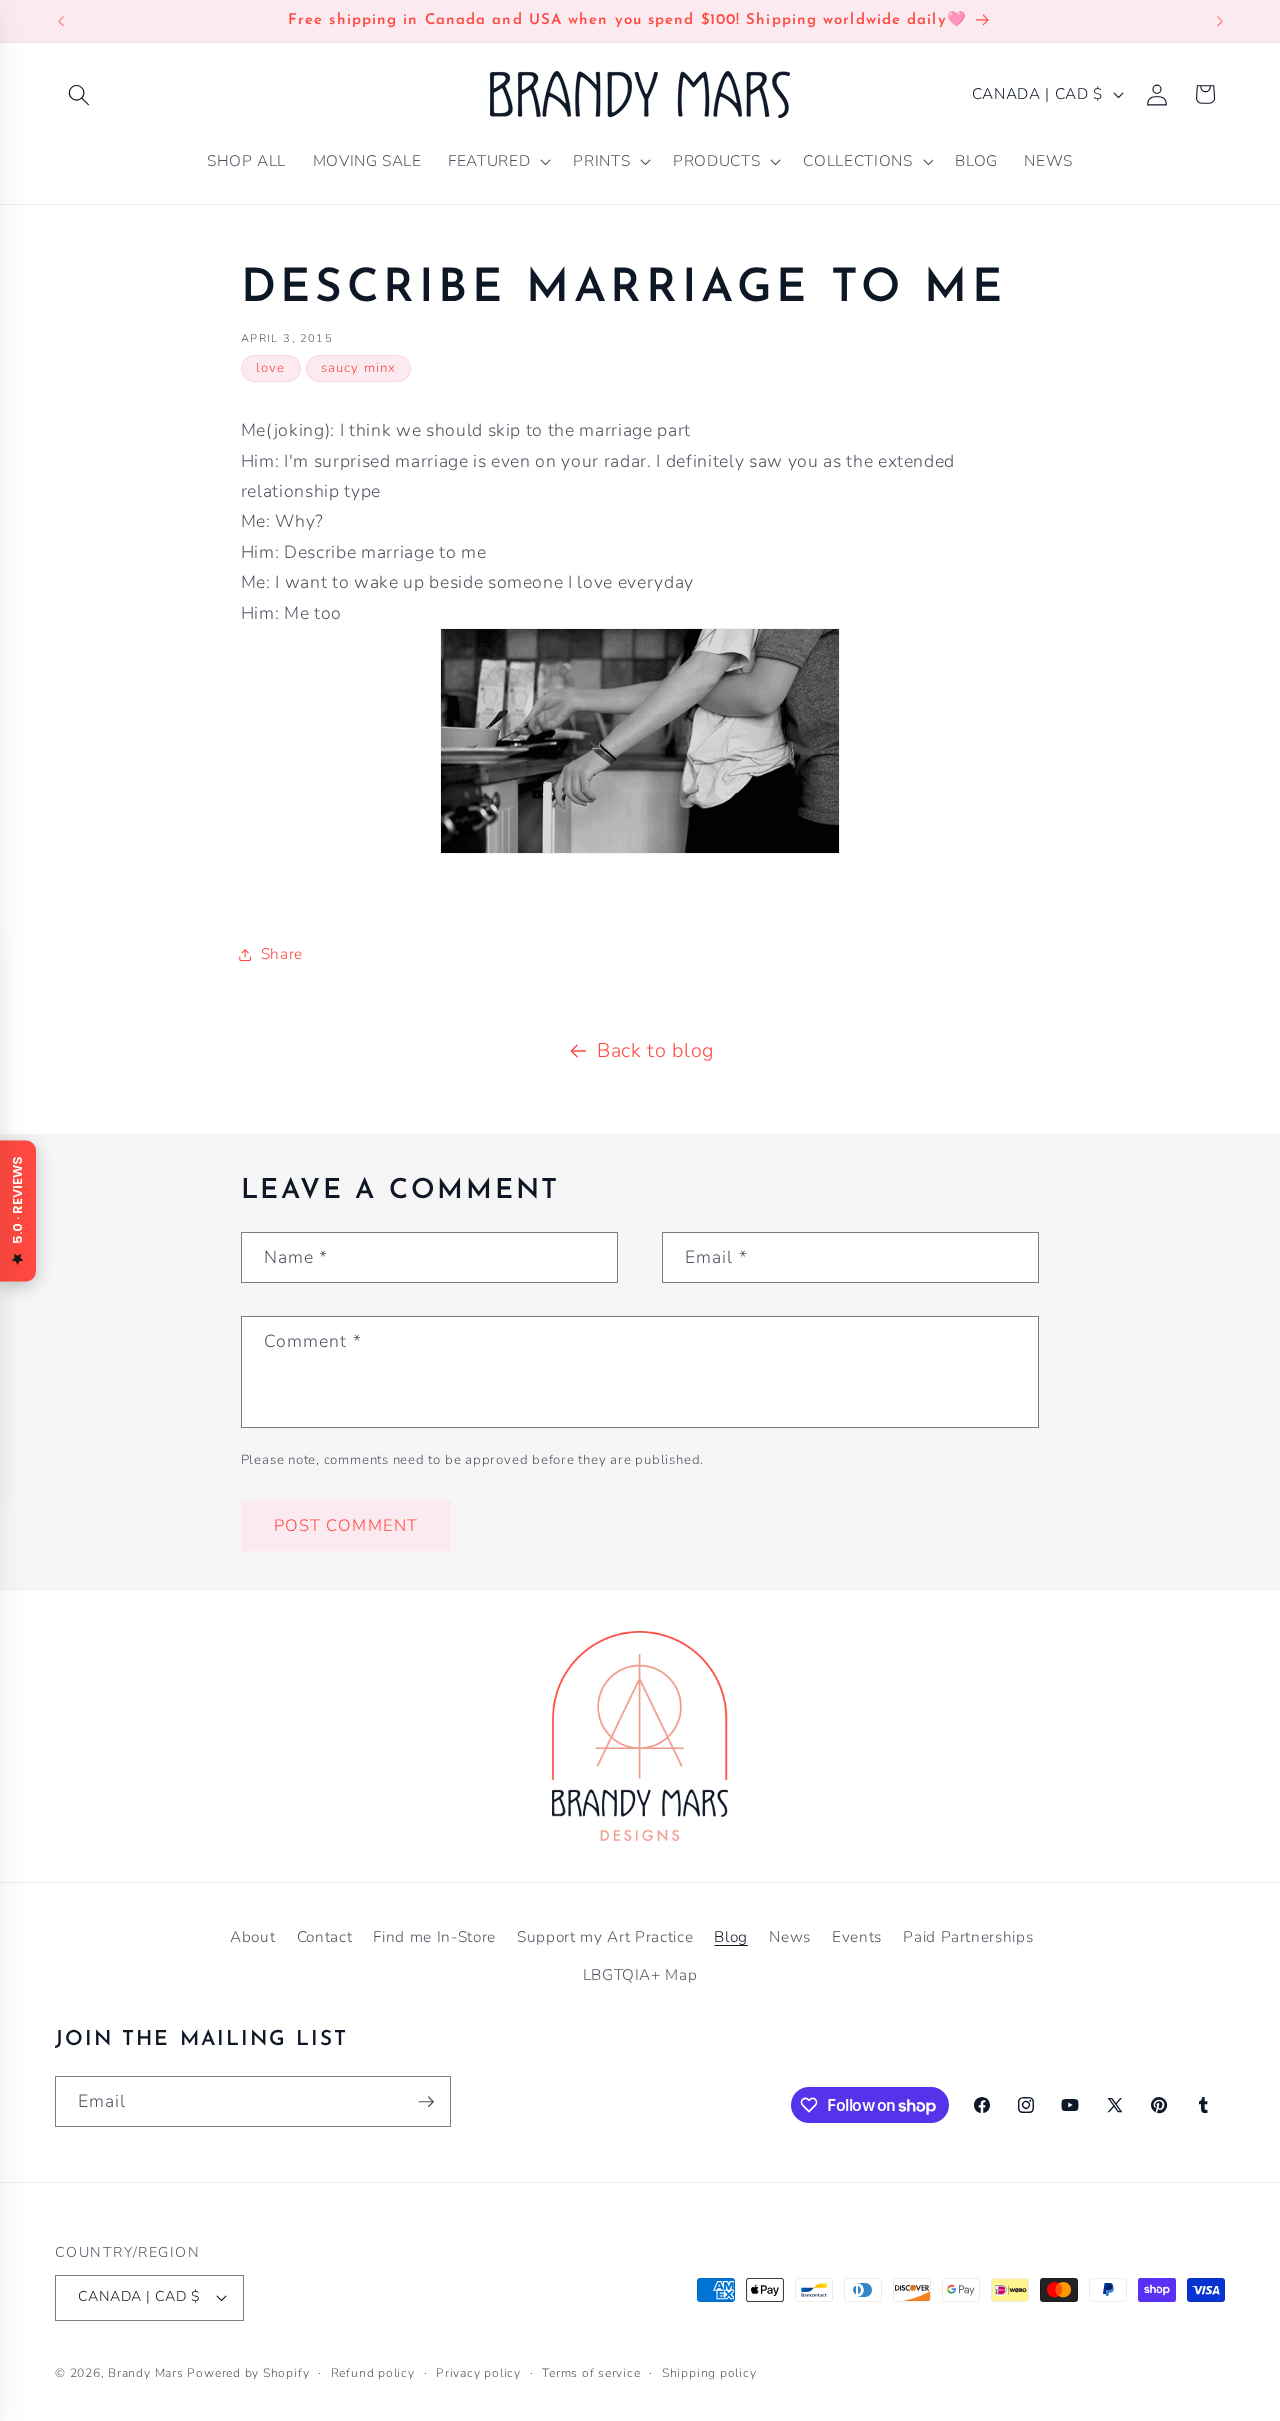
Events (857, 1936)
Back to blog (655, 1050)
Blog (731, 1936)
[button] (79, 94)
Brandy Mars (145, 2373)
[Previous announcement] (61, 21)
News (790, 1936)
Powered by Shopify (248, 2373)
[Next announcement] (1220, 21)
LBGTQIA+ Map (640, 1974)
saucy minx (358, 368)
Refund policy (373, 2373)
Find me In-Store (434, 1936)
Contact (325, 1936)
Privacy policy (478, 2373)
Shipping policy (709, 2373)
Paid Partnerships (968, 1936)
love (270, 368)
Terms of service (591, 2373)
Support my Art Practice (605, 1936)
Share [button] (282, 953)
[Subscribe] (426, 2102)
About (252, 1936)
